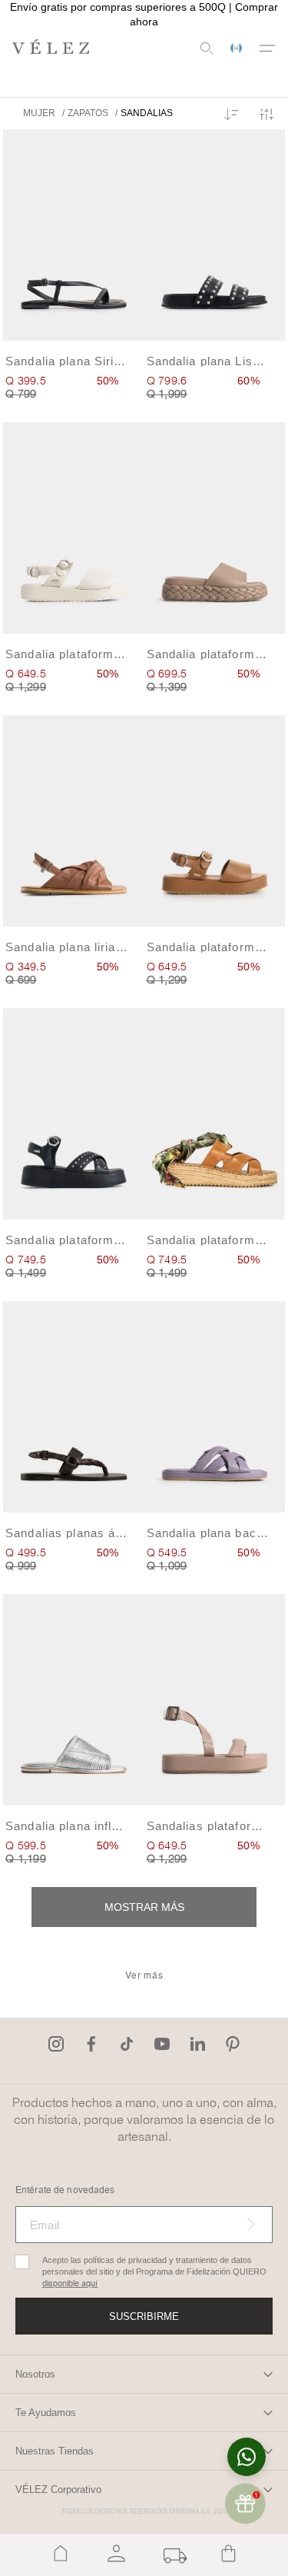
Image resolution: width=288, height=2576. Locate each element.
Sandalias (147, 113)
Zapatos (88, 113)
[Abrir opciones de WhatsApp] (247, 2457)
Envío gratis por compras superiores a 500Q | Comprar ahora (144, 14)
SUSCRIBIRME (144, 2316)
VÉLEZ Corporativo (58, 2489)
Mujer (39, 113)
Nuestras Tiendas (55, 2451)
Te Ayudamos (46, 2413)
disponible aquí (70, 2283)
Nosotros (35, 2374)
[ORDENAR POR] (232, 116)
